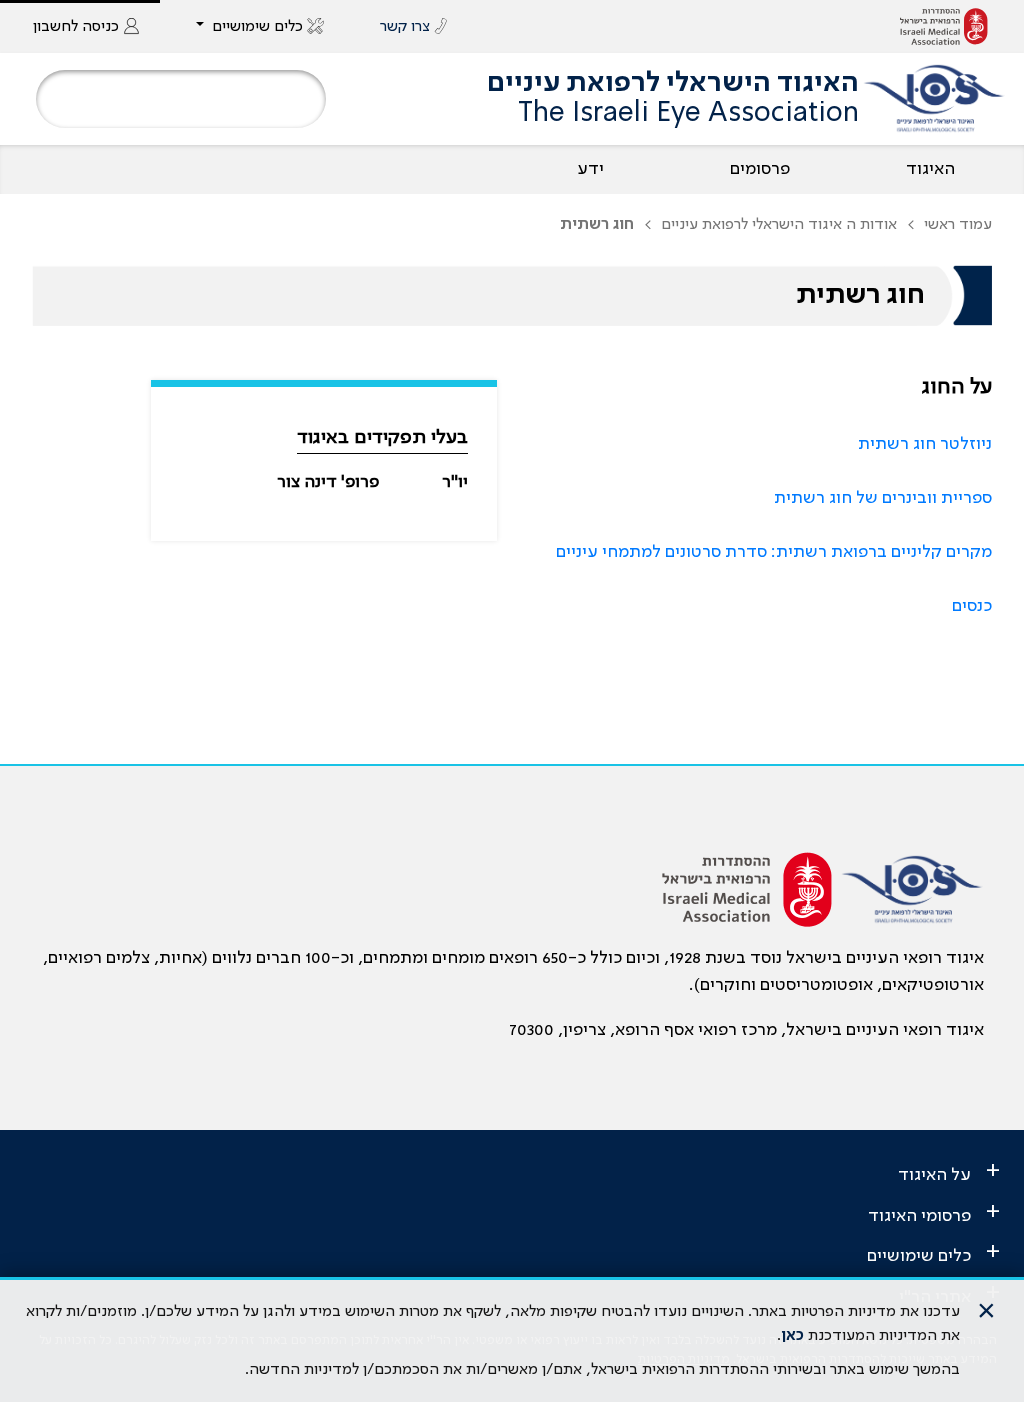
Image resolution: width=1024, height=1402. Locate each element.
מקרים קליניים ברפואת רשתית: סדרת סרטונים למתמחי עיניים (774, 552)
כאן (792, 1336)
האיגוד (930, 169)
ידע (590, 169)
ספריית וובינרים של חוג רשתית (883, 498)
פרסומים (760, 169)
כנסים (972, 606)
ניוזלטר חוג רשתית (925, 444)
